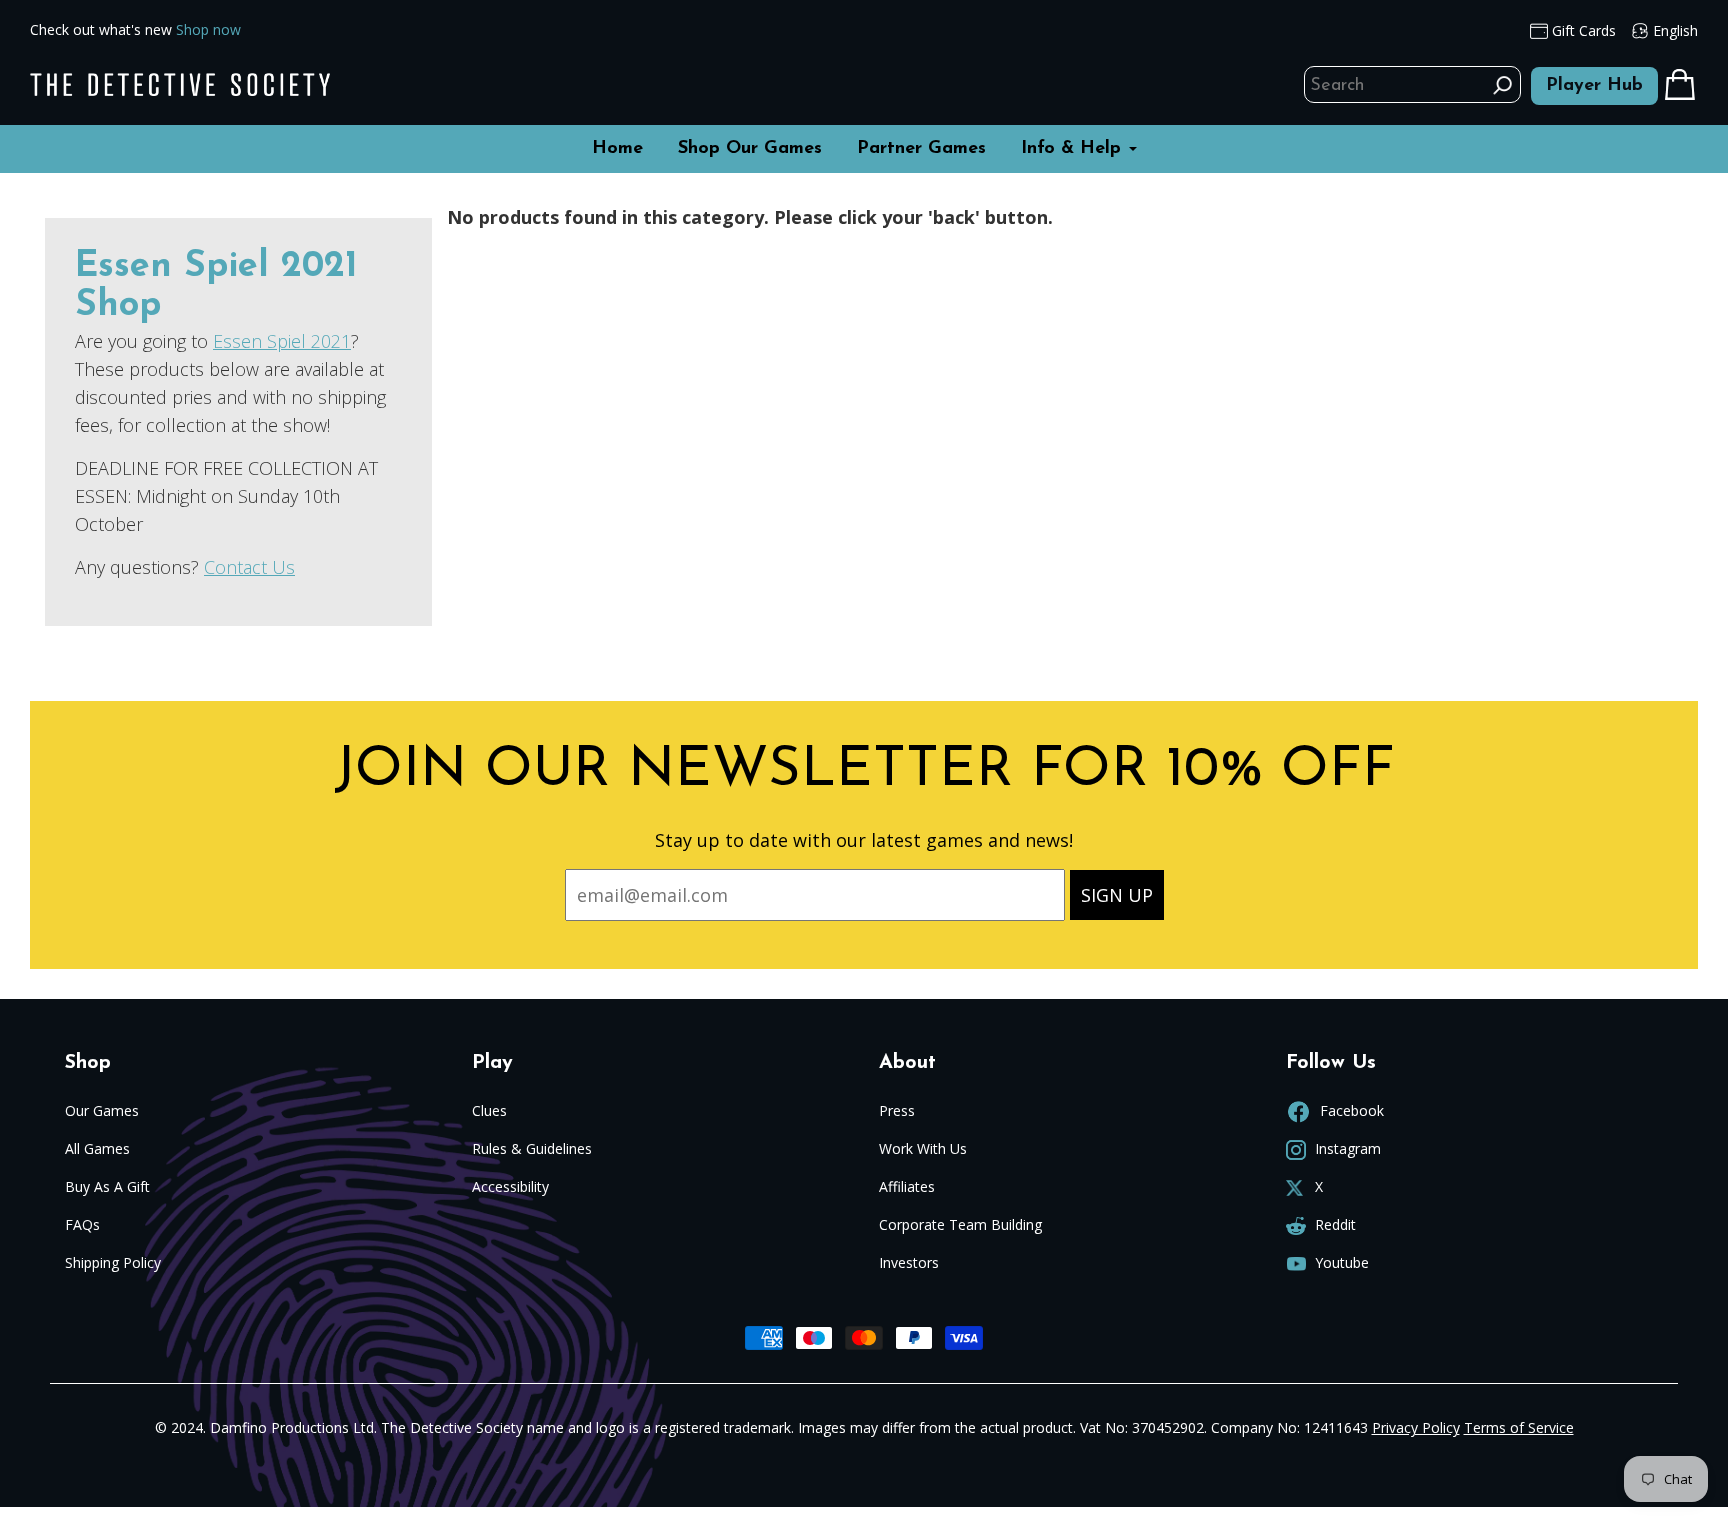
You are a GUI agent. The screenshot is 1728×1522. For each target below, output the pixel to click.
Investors (909, 1262)
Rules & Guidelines (532, 1148)
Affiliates (907, 1186)
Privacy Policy (1416, 1427)
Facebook (1350, 1110)
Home (617, 149)
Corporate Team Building (960, 1224)
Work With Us (923, 1148)
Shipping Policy (113, 1262)
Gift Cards (1582, 30)
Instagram (1346, 1148)
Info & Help (1074, 149)
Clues (489, 1110)
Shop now (208, 29)
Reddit (1333, 1224)
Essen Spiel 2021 (282, 341)
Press (897, 1110)
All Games (97, 1148)
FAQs (82, 1224)
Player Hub (1594, 86)
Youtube (1340, 1262)
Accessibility (510, 1186)
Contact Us (249, 567)
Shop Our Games (750, 149)
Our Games (102, 1110)
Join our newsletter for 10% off (864, 771)
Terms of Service (1519, 1427)
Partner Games (921, 149)
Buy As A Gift (107, 1186)
